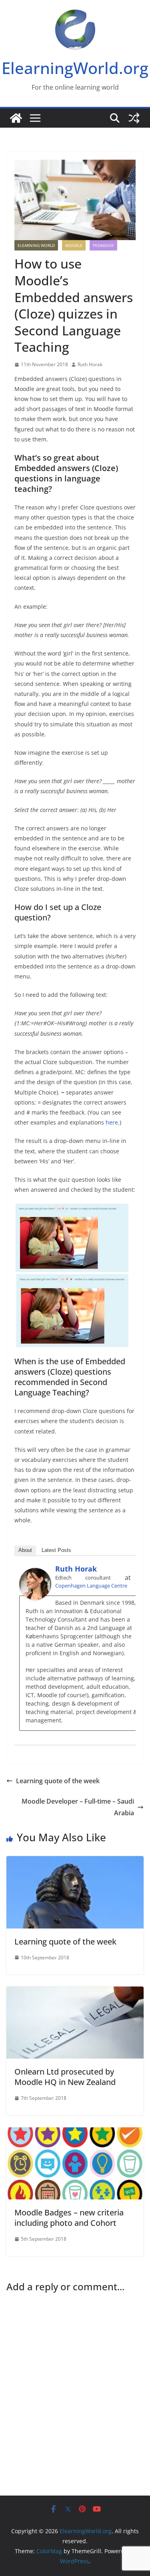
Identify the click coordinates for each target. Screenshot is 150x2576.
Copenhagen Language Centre (91, 1586)
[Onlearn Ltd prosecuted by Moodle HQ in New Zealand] (75, 1992)
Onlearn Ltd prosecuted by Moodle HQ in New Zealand (65, 2077)
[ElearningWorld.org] (16, 118)
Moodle (74, 245)
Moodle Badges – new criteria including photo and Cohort (69, 2218)
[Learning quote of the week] (75, 1862)
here (112, 1122)
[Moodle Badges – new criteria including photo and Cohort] (75, 2133)
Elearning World (36, 245)
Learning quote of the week (58, 1781)
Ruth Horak (90, 364)
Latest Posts (56, 1550)
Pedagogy (103, 245)
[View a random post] (134, 118)
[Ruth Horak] (35, 1574)
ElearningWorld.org (75, 68)
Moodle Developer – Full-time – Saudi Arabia (78, 1807)
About (25, 1550)
